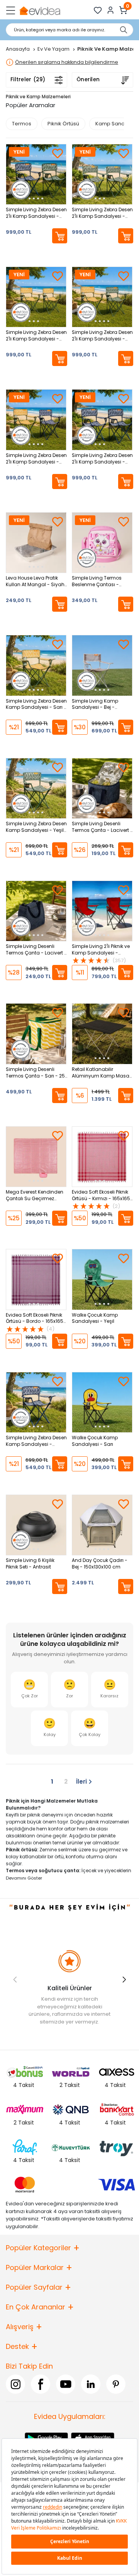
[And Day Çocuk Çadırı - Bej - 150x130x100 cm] (102, 1525)
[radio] (29, 1690)
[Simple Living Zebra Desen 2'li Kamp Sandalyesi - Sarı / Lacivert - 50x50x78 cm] (36, 420)
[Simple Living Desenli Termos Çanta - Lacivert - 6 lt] (36, 911)
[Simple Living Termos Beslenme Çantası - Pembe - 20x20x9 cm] (102, 543)
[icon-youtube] (66, 2384)
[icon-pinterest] (116, 2384)
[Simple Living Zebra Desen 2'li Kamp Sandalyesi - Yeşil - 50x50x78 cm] (102, 174)
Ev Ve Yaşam (54, 49)
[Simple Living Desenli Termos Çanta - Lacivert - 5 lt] (102, 788)
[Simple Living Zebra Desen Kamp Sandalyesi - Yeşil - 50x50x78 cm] (36, 788)
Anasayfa (18, 49)
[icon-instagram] (15, 2384)
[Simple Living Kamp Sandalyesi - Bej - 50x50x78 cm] (102, 665)
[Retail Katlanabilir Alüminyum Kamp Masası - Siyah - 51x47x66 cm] (102, 1034)
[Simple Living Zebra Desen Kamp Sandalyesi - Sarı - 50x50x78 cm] (36, 665)
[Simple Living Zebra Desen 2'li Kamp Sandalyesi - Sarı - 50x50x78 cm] (36, 297)
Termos (22, 124)
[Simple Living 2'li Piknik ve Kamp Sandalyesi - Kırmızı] (102, 911)
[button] (124, 1979)
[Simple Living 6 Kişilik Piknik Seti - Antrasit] (36, 1525)
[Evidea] (40, 10)
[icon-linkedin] (91, 2384)
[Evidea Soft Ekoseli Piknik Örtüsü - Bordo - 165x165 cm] (36, 1279)
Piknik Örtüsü (63, 124)
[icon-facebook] (41, 2384)
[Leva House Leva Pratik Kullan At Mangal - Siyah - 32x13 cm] (36, 543)
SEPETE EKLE (60, 236)
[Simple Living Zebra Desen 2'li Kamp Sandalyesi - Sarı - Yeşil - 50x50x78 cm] (102, 297)
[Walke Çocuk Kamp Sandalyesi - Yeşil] (102, 1279)
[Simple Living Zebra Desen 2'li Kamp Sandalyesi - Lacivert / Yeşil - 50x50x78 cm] (36, 174)
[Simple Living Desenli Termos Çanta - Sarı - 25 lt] (36, 1034)
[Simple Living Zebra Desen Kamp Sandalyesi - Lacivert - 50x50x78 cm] (36, 1402)
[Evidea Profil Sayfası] (111, 10)
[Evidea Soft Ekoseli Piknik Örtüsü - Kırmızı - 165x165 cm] (102, 1157)
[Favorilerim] (98, 10)
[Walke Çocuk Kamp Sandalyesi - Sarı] (102, 1402)
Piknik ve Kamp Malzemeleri (38, 97)
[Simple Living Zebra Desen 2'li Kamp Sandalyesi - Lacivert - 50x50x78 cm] (102, 420)
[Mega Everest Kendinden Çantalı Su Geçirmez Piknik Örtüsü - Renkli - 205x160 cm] (36, 1157)
